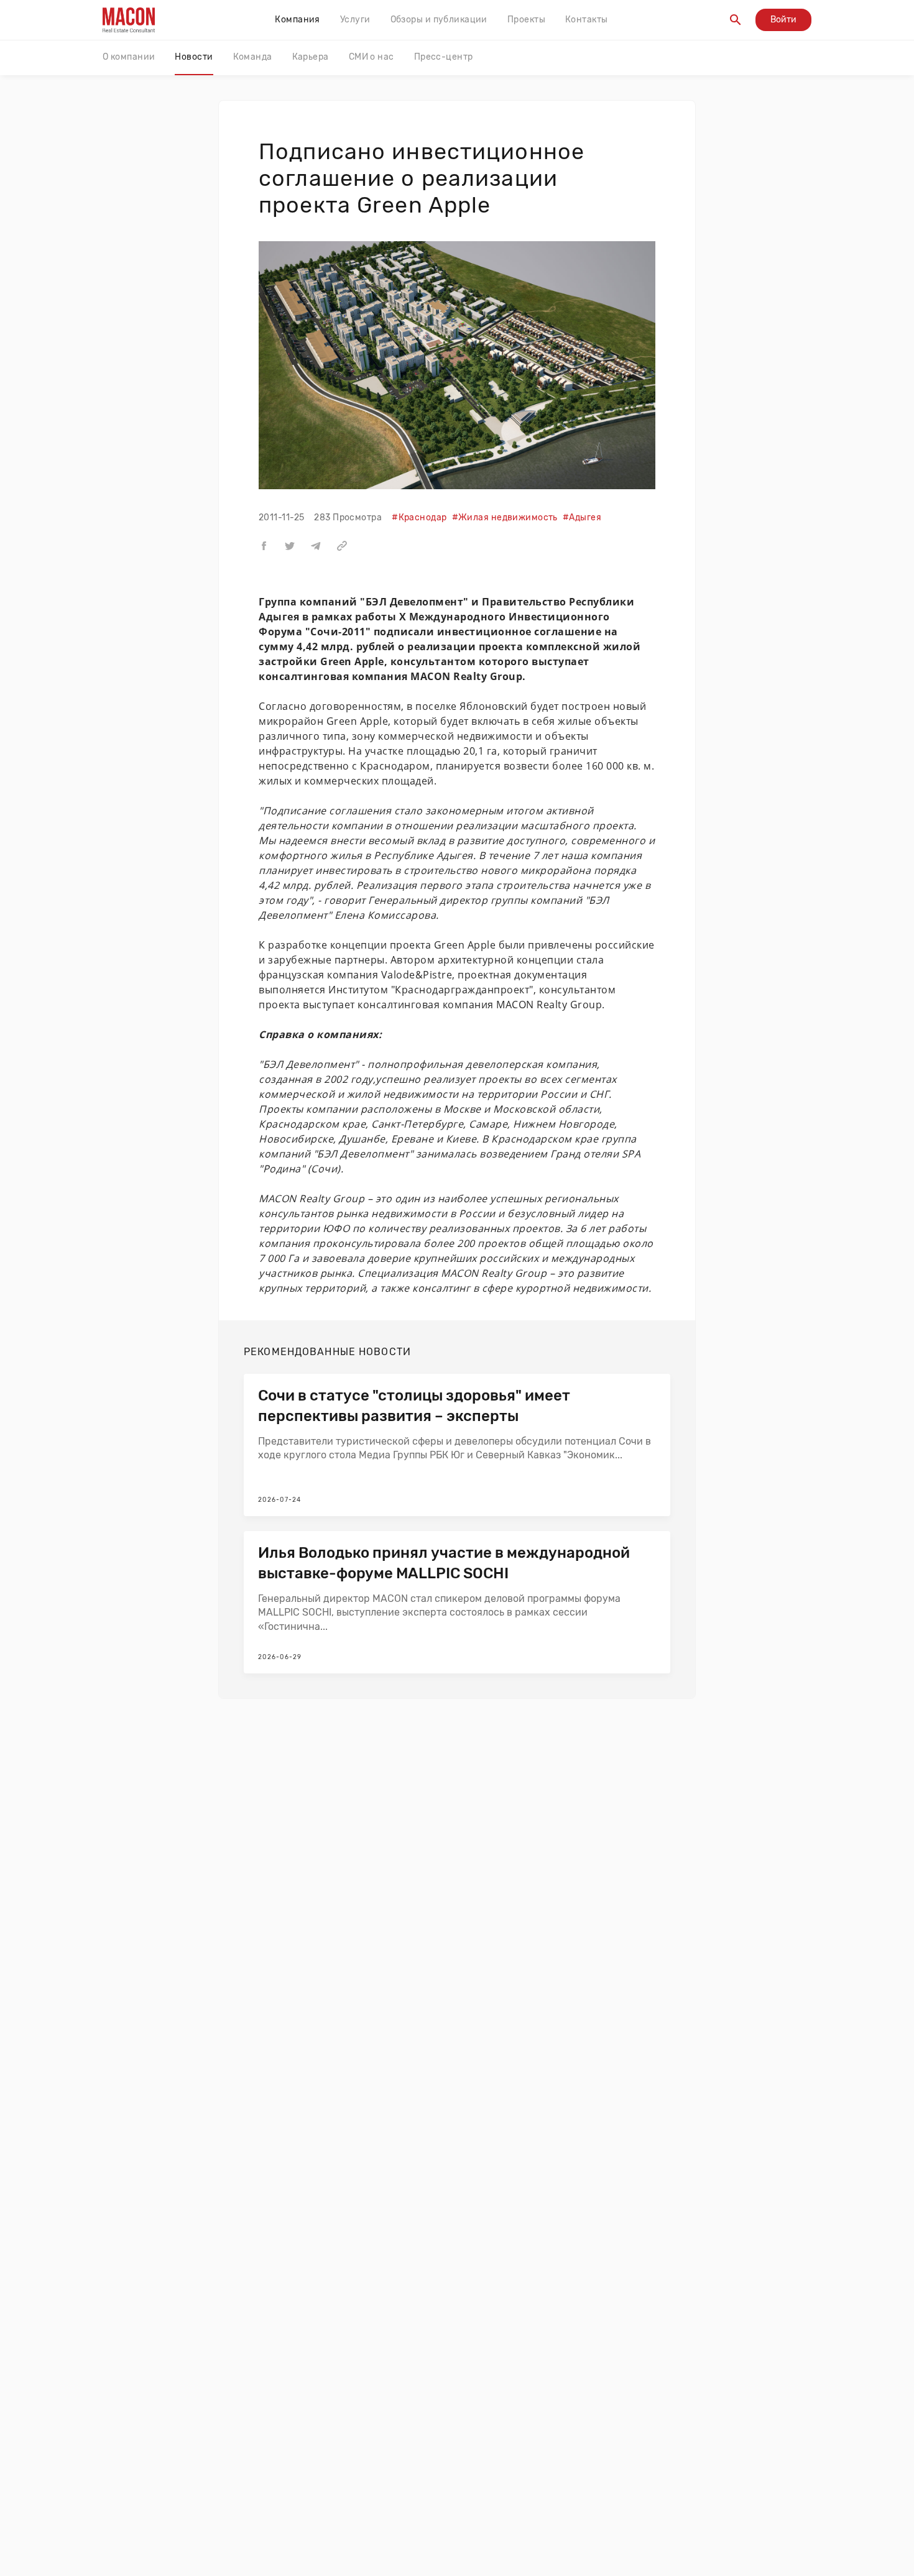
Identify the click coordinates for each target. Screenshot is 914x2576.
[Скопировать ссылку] (342, 545)
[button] (264, 545)
